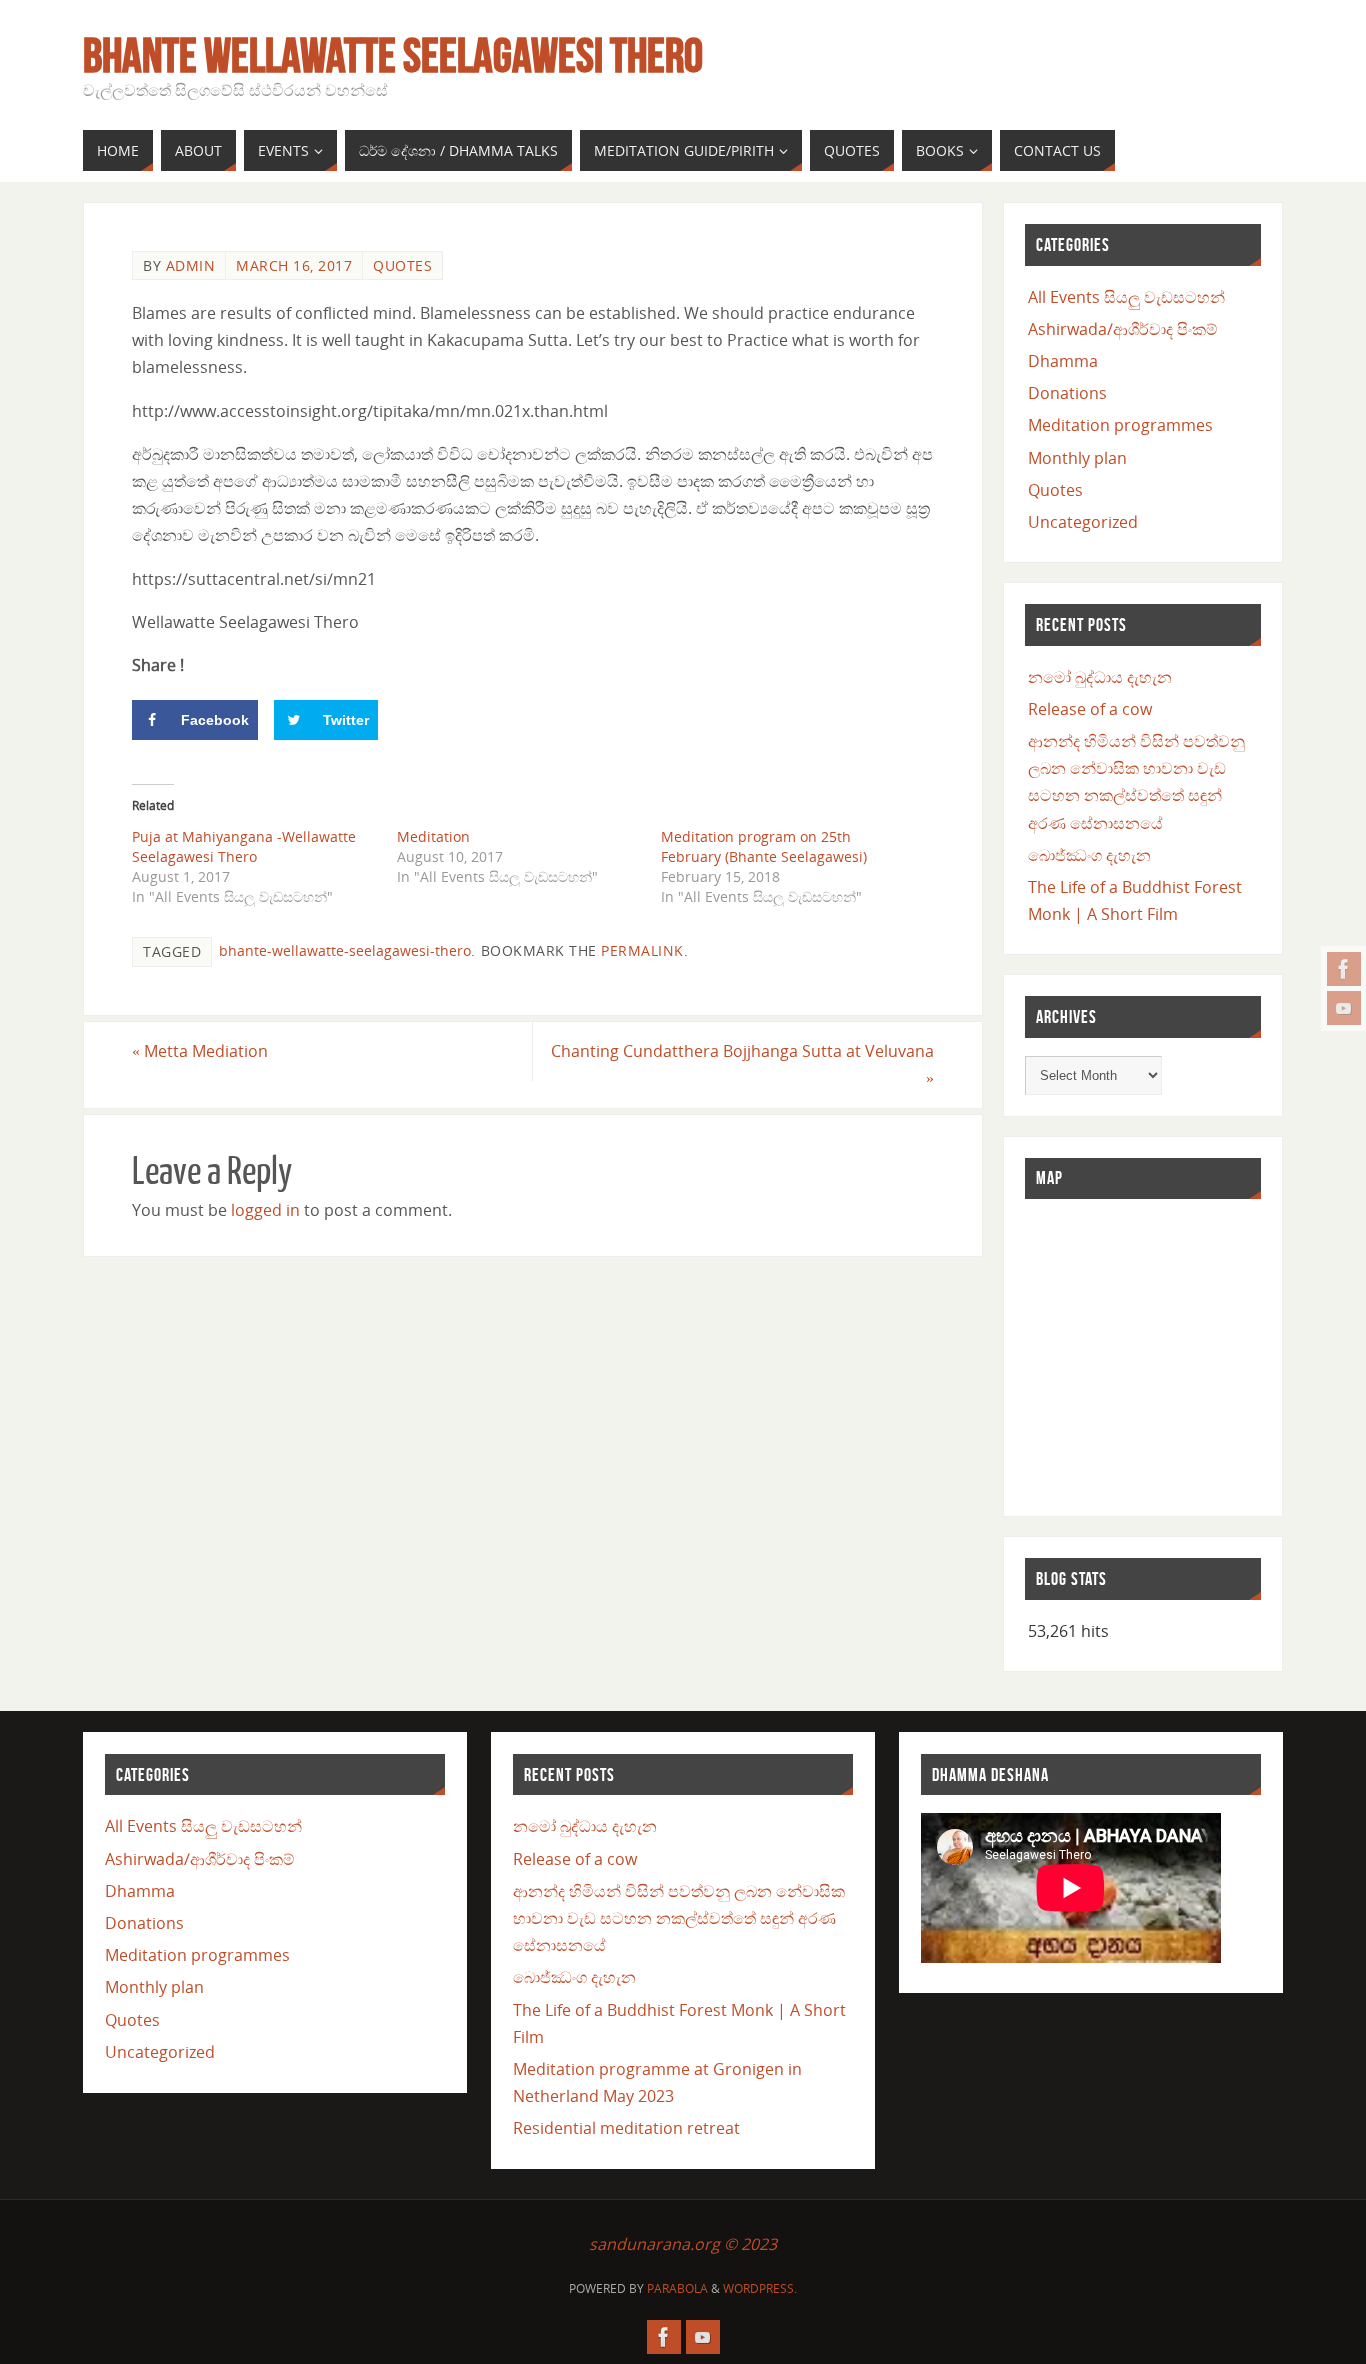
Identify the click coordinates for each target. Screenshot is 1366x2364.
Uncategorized (1083, 522)
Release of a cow (1090, 709)
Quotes (402, 265)
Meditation (433, 836)
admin (191, 265)
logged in (265, 1210)
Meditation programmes (1120, 425)
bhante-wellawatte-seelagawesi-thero (345, 950)
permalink (642, 950)
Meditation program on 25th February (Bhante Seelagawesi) (764, 846)
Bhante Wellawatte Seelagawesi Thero (393, 56)
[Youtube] (1344, 1008)
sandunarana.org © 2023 (683, 2244)
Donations (1067, 393)
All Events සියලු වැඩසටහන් (1126, 297)
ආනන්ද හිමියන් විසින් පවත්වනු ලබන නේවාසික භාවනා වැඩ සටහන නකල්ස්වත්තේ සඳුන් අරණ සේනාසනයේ (679, 1918)
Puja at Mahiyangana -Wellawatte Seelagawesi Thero (244, 846)
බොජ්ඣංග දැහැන (1089, 855)
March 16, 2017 (294, 265)
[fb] (1344, 969)
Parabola (677, 2288)
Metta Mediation (200, 1051)
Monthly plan (1077, 458)
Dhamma (1063, 361)
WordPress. (760, 2288)
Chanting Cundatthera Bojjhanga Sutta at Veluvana (742, 1064)
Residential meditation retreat (626, 2128)
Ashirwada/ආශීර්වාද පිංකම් (1123, 329)
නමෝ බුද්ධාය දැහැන (1100, 677)
